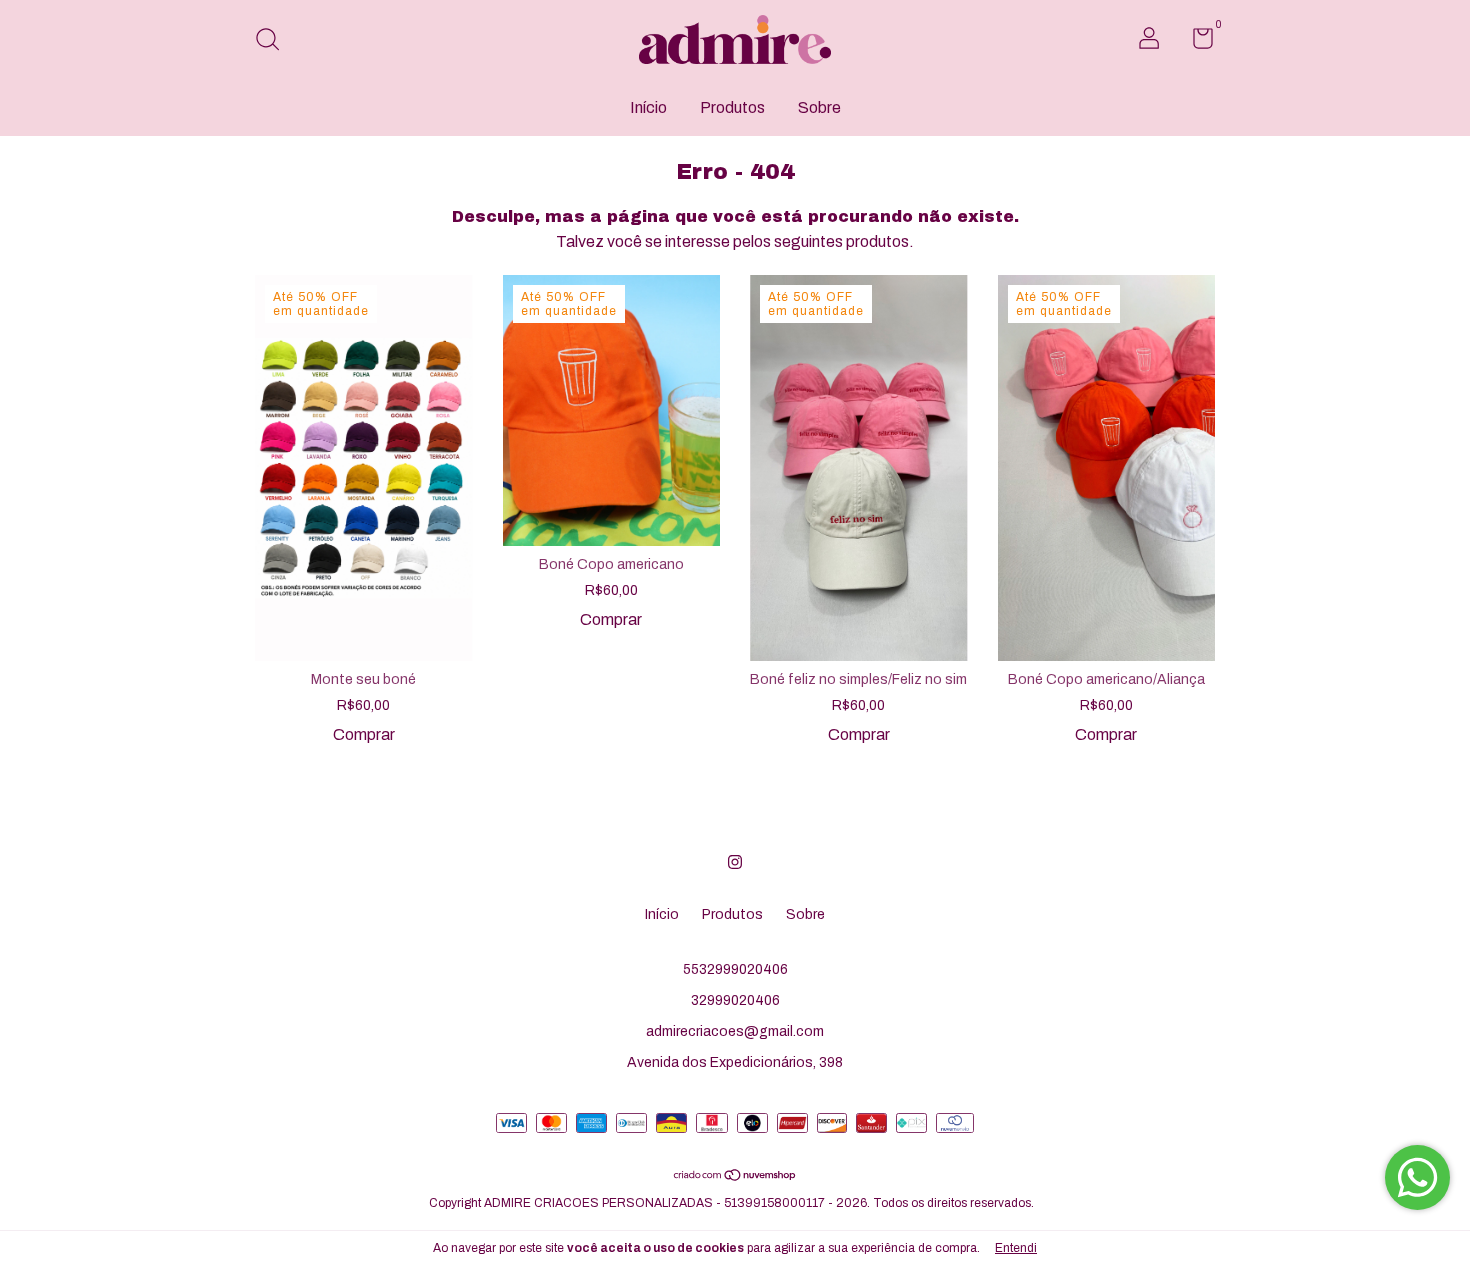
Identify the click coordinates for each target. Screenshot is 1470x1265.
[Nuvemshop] (735, 1176)
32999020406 (735, 1000)
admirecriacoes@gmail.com (735, 1031)
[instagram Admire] (735, 862)
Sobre (819, 107)
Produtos (732, 107)
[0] (1195, 42)
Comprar (364, 734)
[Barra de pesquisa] (274, 41)
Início (648, 107)
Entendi (1016, 1248)
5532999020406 (735, 969)
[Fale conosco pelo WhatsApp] (1417, 1177)
